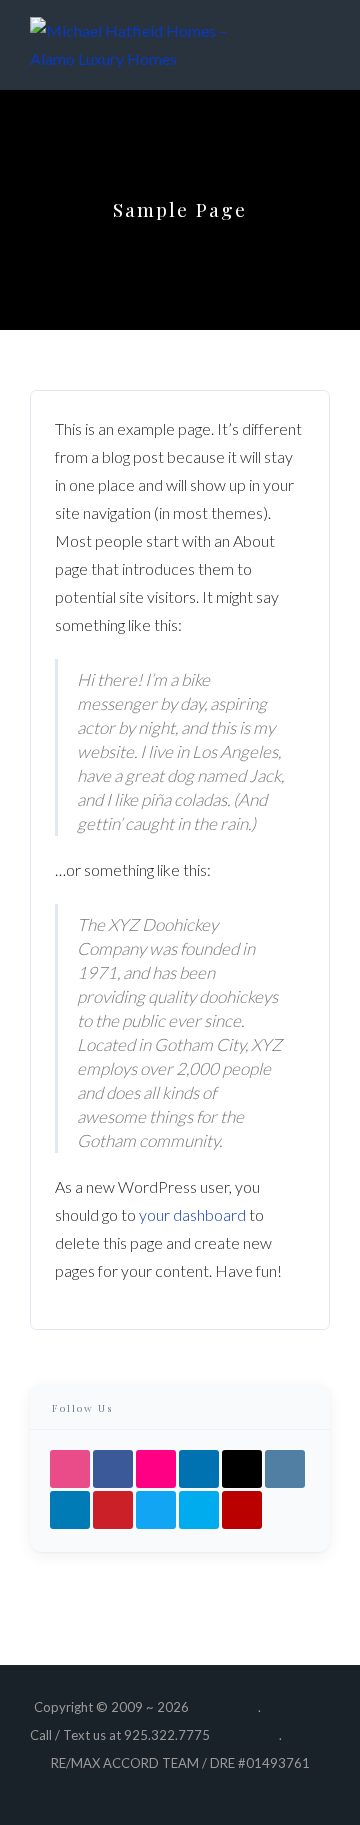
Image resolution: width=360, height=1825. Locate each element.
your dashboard (192, 1214)
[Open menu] (310, 45)
